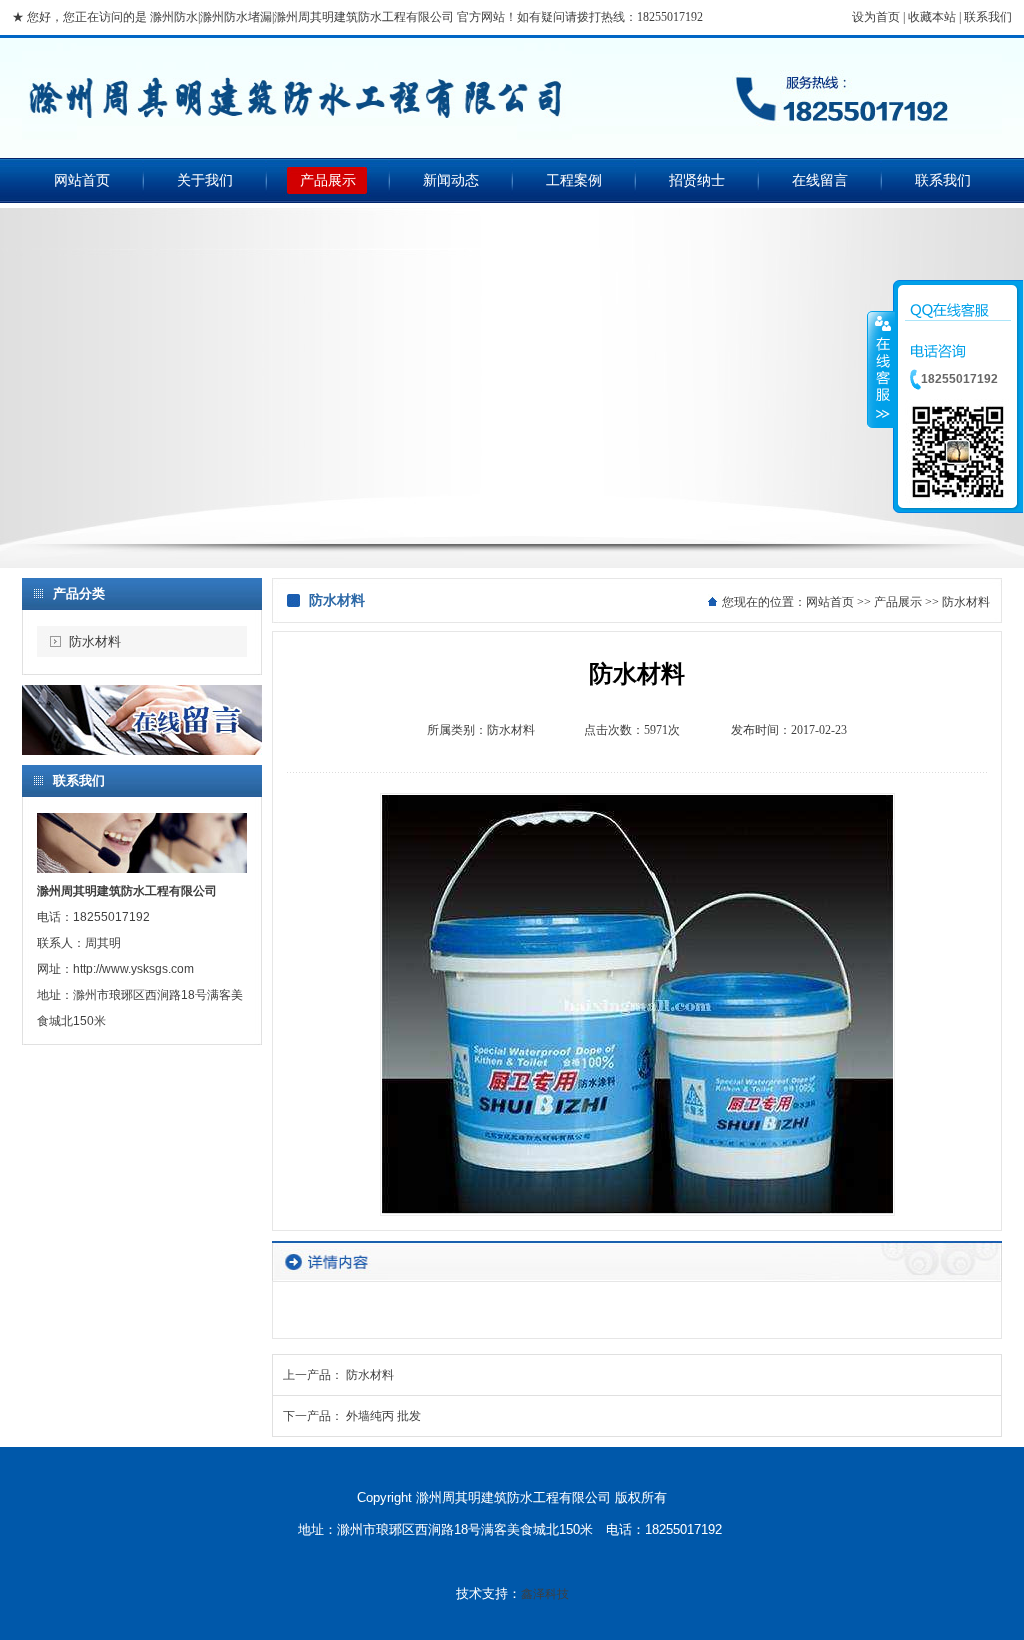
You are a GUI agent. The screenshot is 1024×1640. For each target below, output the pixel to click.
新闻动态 (451, 180)
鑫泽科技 (545, 1594)
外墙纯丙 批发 (383, 1416)
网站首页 (82, 180)
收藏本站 (932, 17)
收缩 (881, 369)
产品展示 (328, 180)
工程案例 (574, 180)
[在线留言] (142, 751)
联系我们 (988, 17)
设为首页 (876, 17)
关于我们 (205, 180)
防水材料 (95, 641)
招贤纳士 (697, 180)
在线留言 (820, 180)
